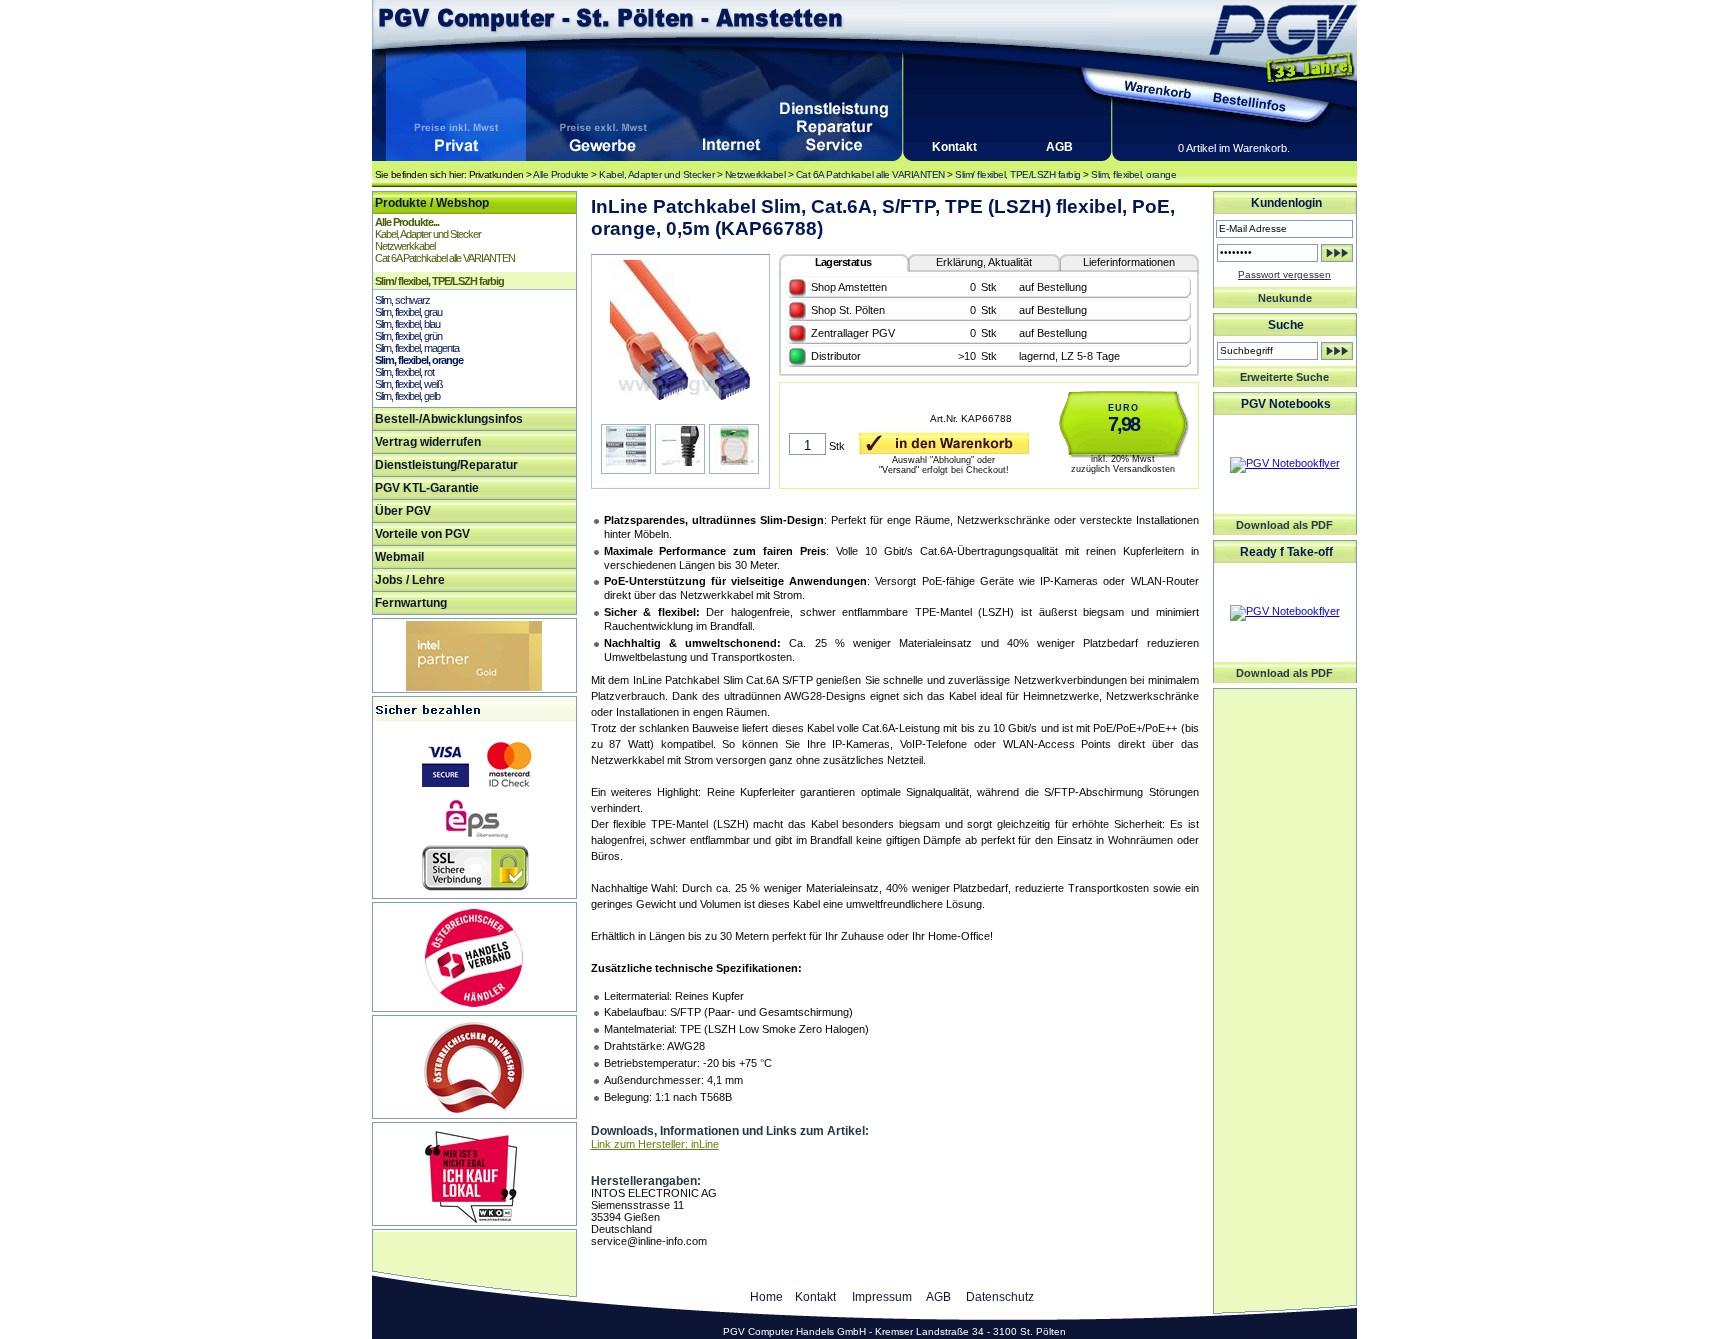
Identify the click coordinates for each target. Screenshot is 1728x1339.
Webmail (399, 557)
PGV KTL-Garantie (427, 488)
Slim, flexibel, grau (408, 312)
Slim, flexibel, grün (408, 336)
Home (766, 1297)
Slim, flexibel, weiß (409, 384)
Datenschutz (1000, 1297)
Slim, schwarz (402, 300)
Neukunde (1285, 298)
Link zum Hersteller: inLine (655, 1144)
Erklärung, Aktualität (984, 262)
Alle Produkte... (407, 222)
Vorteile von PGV (422, 534)
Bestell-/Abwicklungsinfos (449, 419)
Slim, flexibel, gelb (407, 396)
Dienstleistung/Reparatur (446, 465)
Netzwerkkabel (755, 174)
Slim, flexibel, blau (407, 324)
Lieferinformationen (1129, 262)
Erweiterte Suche (1284, 377)
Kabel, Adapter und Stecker (656, 174)
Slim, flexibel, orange (1133, 174)
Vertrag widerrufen (428, 442)
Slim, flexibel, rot (404, 372)
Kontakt (954, 147)
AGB (1059, 147)
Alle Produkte (561, 174)
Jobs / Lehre (410, 580)
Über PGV (403, 511)
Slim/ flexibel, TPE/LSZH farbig (1018, 174)
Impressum (882, 1297)
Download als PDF (1284, 525)
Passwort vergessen (1284, 274)
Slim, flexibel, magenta (417, 348)
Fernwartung (411, 603)
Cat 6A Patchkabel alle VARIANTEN (870, 174)
